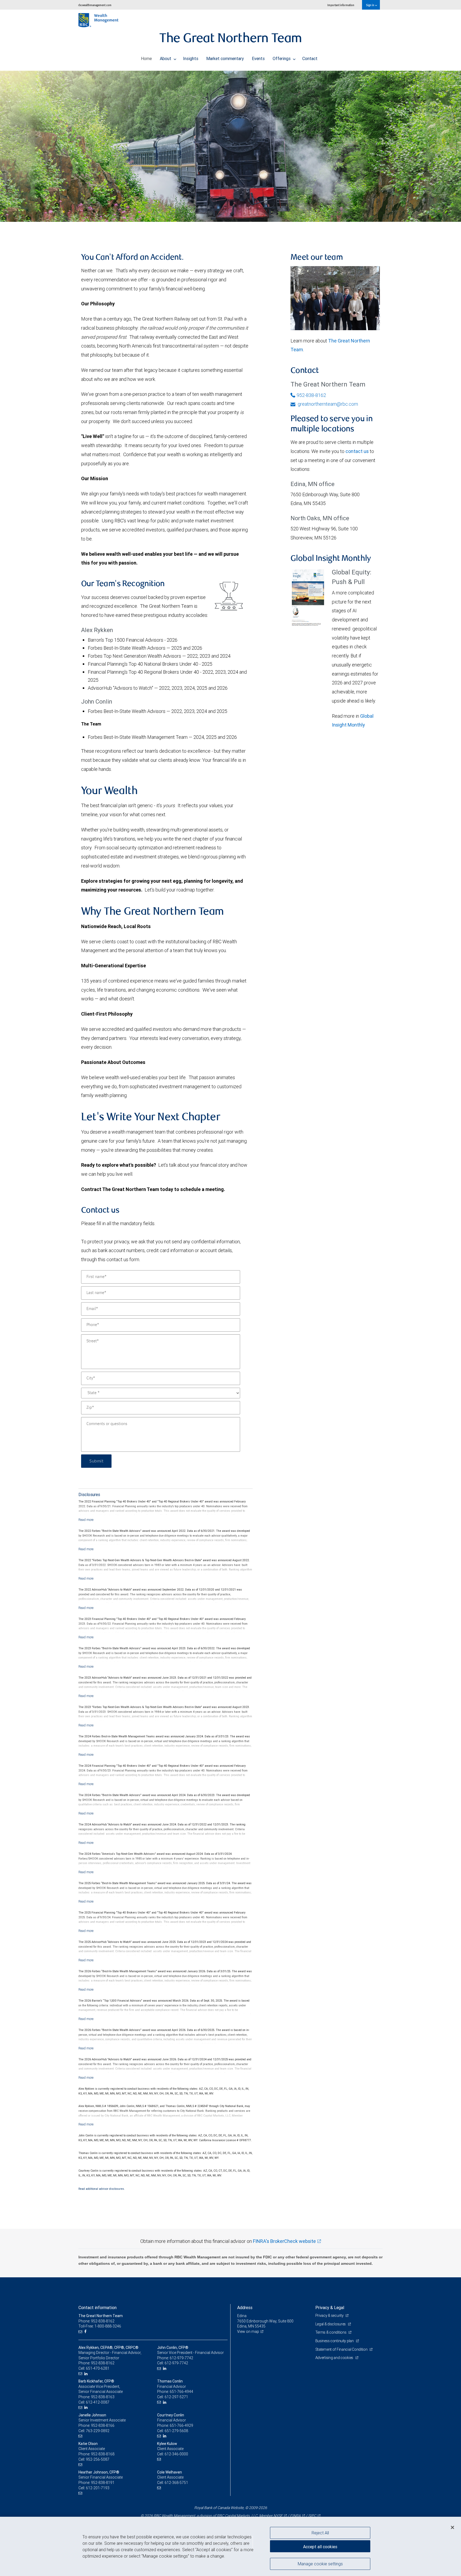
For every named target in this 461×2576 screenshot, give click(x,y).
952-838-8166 (103, 2425)
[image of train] (230, 146)
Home (146, 58)
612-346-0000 (176, 2454)
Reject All (320, 2533)
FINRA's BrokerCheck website (284, 2241)
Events (258, 58)
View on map (248, 2332)
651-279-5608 (176, 2431)
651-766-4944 (181, 2392)
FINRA (295, 2516)
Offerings (282, 58)
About (166, 58)
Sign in (370, 5)
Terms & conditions (331, 2332)
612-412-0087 (98, 2402)
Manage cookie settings (320, 2563)
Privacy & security (330, 2315)
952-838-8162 (311, 395)
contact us (357, 451)
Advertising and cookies (335, 2358)
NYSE (278, 2516)
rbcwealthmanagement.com (95, 5)
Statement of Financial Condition (342, 2349)
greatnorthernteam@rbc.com (327, 404)
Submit (96, 1461)
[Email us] (81, 2332)
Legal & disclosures (331, 2324)
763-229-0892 (98, 2431)
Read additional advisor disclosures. (102, 2189)
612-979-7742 (181, 2358)
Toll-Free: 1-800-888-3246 (100, 2326)
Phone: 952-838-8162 (96, 2321)
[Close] (452, 2527)
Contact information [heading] (98, 2307)
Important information (341, 5)
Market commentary (225, 58)
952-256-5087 (98, 2459)
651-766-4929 (181, 2425)
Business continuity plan (335, 2341)
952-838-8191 (103, 2483)
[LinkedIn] (87, 2374)
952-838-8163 (103, 2397)
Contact (310, 58)
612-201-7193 (98, 2488)
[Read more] (86, 1520)
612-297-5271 (176, 2397)
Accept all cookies (320, 2547)
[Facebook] (86, 2332)
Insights (191, 58)
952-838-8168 (103, 2454)
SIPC (312, 2516)
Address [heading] (245, 2307)
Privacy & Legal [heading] (330, 2307)
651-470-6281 (98, 2368)
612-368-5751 (176, 2483)
